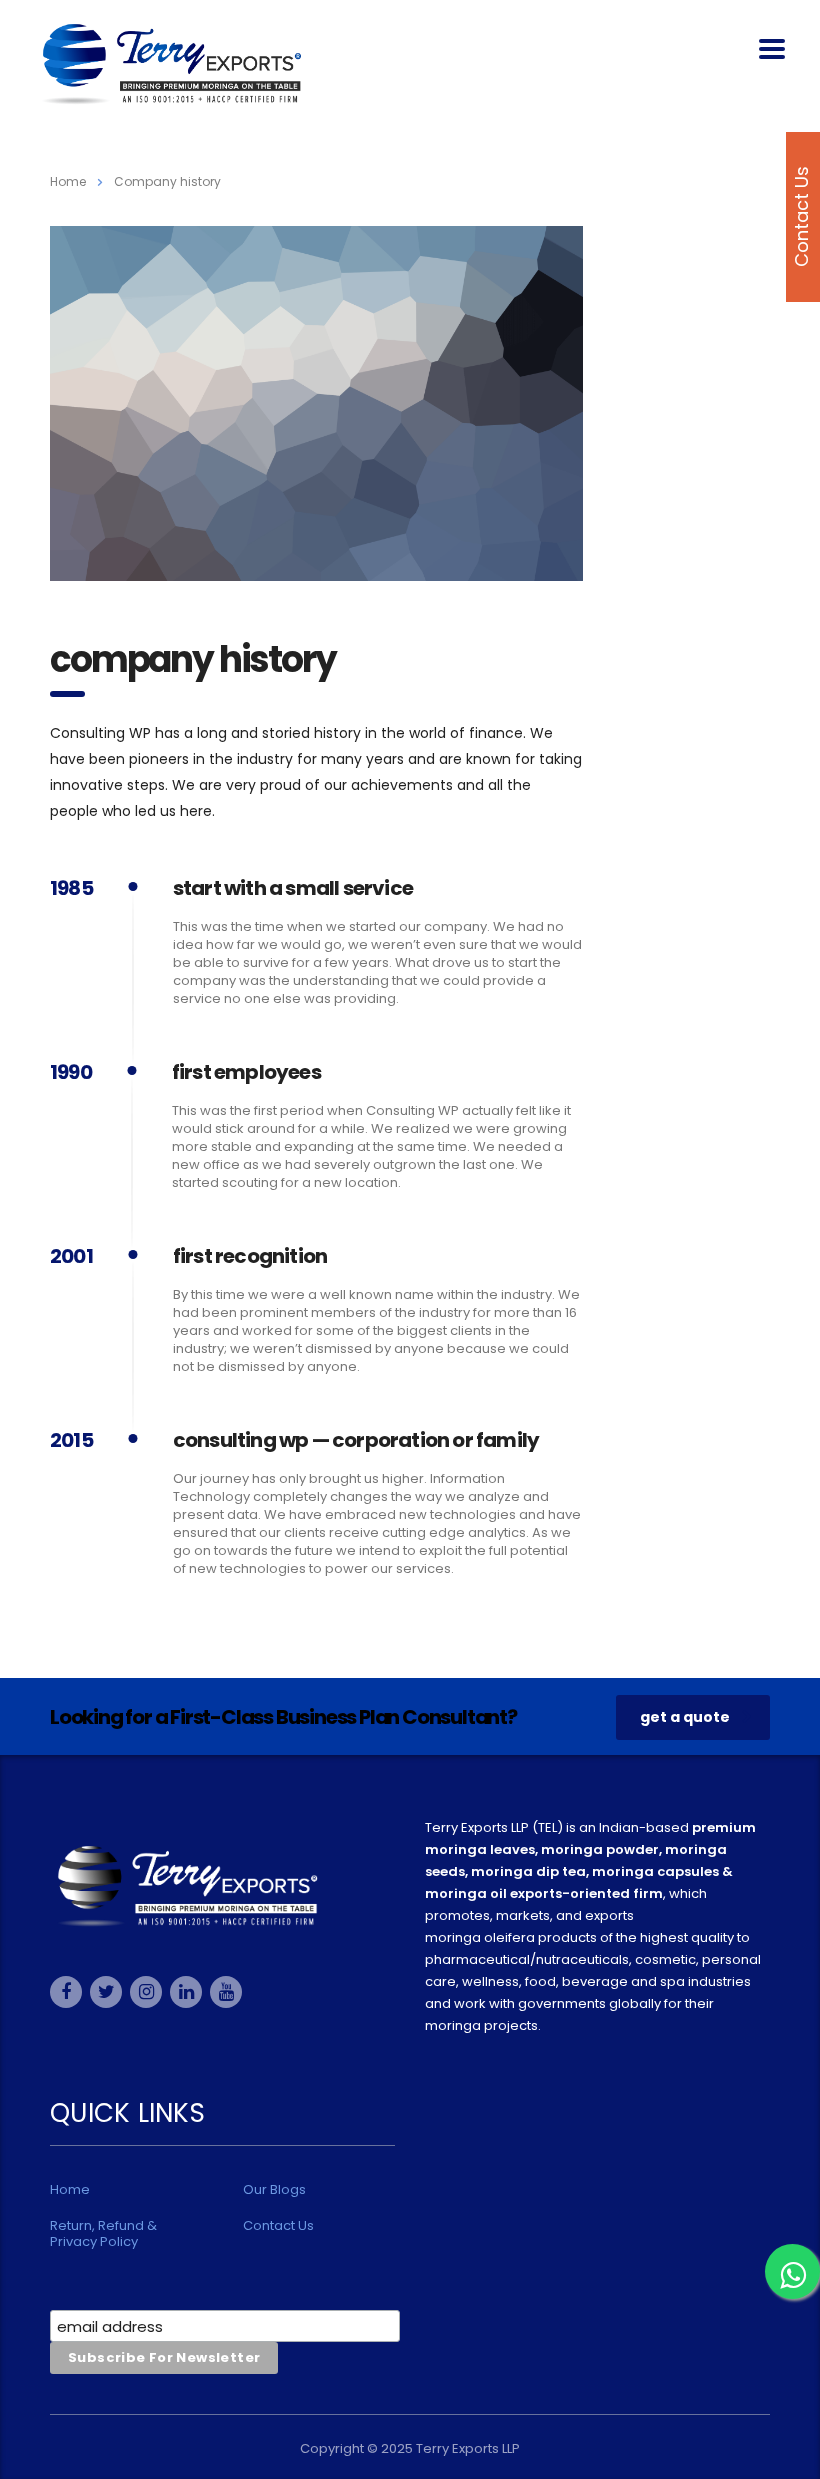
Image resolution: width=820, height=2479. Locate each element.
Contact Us (278, 2226)
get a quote (685, 1717)
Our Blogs (274, 2190)
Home (68, 181)
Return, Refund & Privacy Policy (103, 2234)
